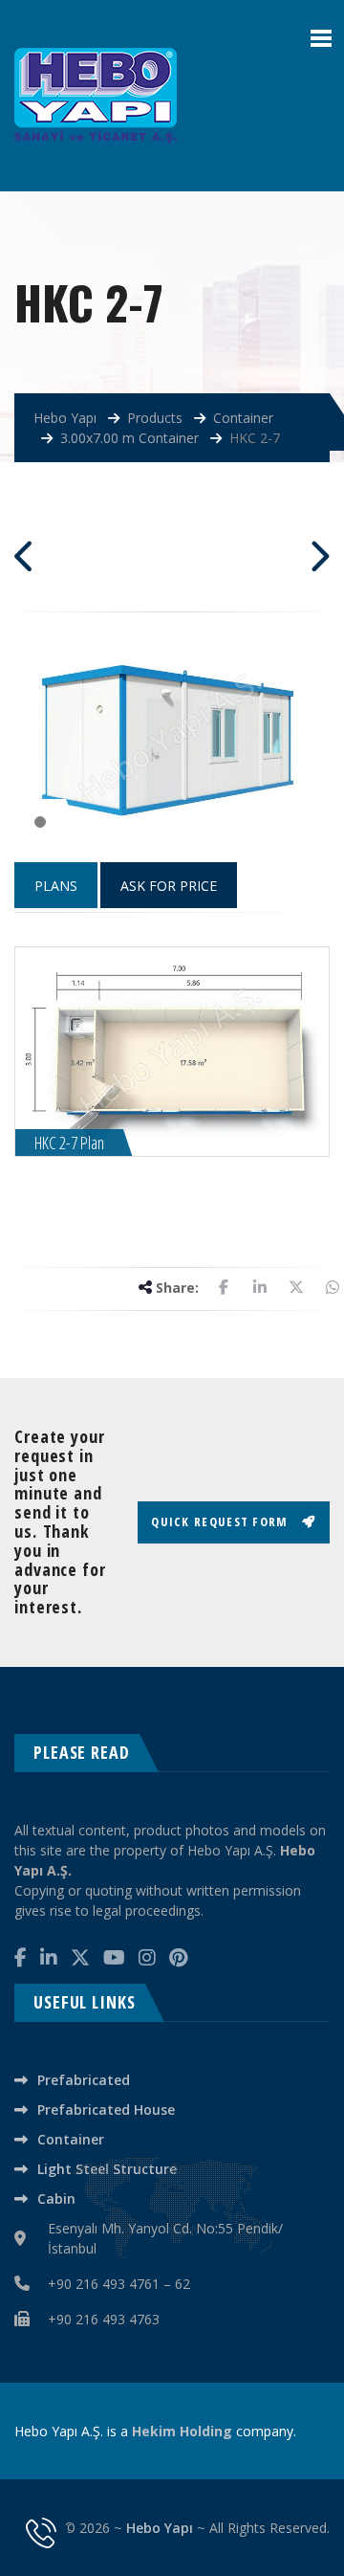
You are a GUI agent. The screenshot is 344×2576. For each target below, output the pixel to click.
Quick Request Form (222, 1521)
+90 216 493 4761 (104, 2284)
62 (183, 2284)
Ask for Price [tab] (169, 886)
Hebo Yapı (160, 2528)
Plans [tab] (56, 886)
